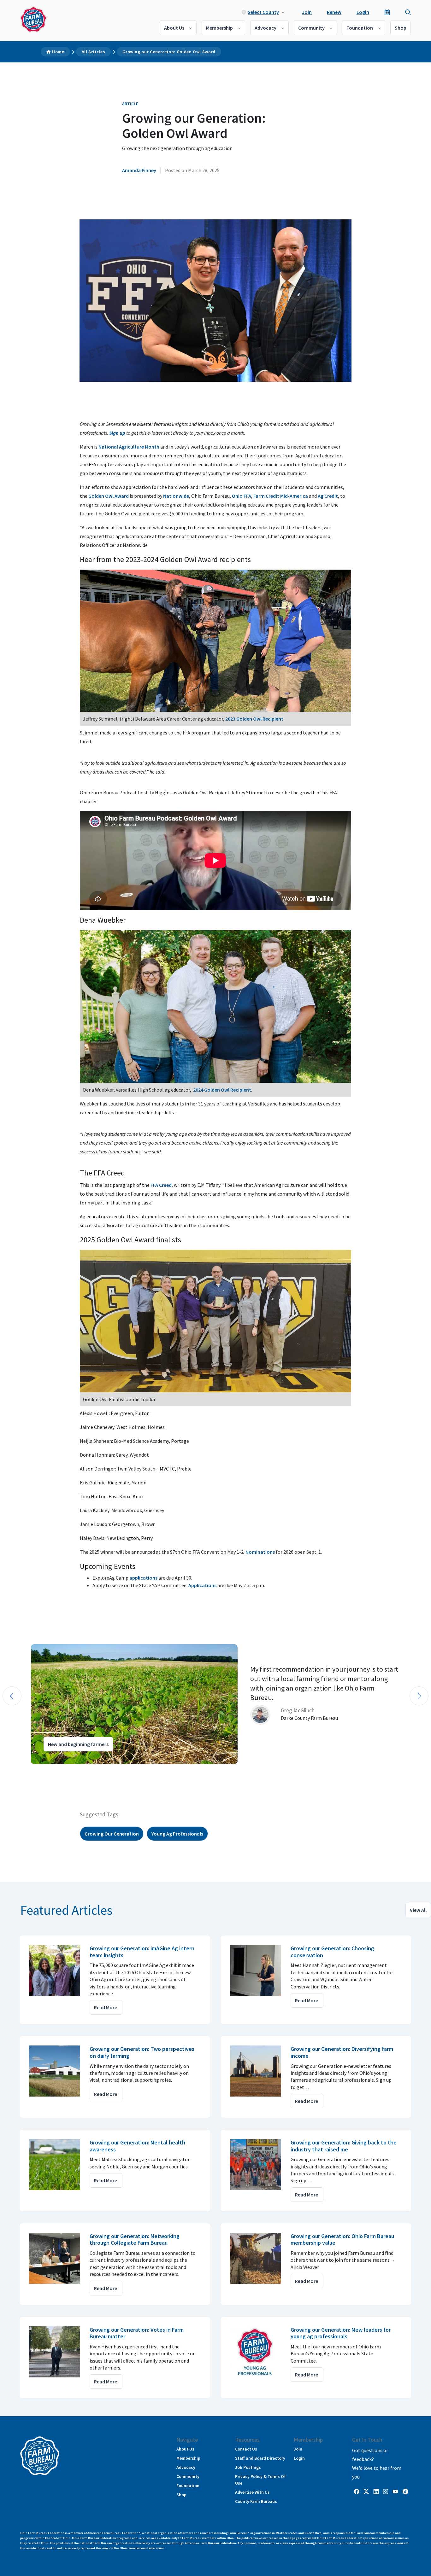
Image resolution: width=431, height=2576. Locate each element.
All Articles (94, 52)
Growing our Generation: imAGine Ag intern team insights (142, 1952)
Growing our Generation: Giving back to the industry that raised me (344, 2146)
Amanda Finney (139, 170)
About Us (174, 28)
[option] (215, 1704)
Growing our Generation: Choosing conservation (332, 1952)
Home (58, 52)
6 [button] (47, 1770)
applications (143, 1578)
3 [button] (28, 1770)
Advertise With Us (252, 2492)
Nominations (260, 1552)
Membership (219, 28)
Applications (202, 1585)
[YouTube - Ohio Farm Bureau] (395, 2491)
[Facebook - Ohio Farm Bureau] (357, 2491)
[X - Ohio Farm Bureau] (366, 2491)
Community (311, 28)
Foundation (360, 28)
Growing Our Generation (112, 1834)
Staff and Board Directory (260, 2458)
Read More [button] (106, 2007)
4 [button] (35, 1770)
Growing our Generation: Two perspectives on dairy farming (142, 2052)
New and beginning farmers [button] (78, 1744)
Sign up (117, 433)
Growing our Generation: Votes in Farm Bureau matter (137, 2333)
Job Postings (248, 2467)
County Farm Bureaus (256, 2501)
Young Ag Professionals (177, 1834)
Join (307, 12)
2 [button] (22, 1770)
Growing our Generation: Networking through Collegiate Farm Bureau (135, 2239)
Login (363, 12)
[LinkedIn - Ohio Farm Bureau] (376, 2491)
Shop (401, 28)
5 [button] (41, 1770)
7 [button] (54, 1770)
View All (418, 1910)
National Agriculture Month (129, 447)
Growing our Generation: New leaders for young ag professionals (341, 2333)
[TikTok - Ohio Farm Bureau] (405, 2491)
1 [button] (16, 1770)
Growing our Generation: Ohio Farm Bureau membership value (342, 2239)
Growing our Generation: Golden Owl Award (169, 52)
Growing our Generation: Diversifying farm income (342, 2052)
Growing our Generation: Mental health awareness (137, 2146)
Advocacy (266, 28)
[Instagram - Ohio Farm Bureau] (386, 2491)
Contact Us (246, 2449)
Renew (334, 12)
